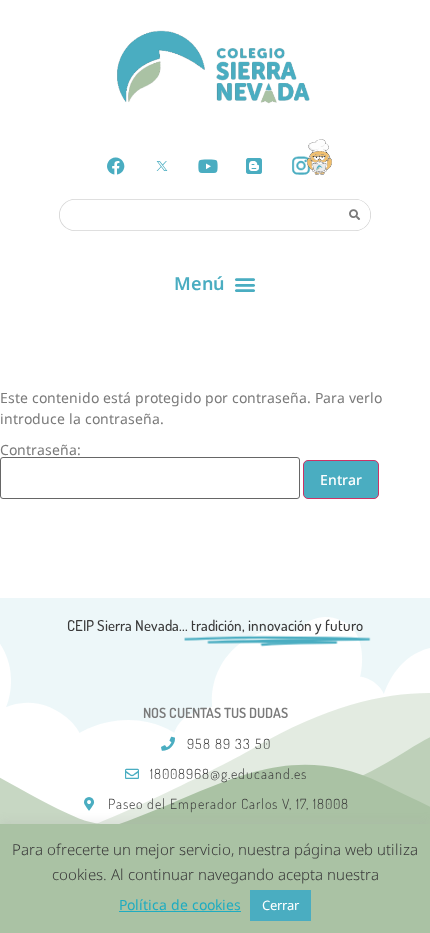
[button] (215, 284)
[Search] (354, 214)
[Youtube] (208, 166)
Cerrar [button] (280, 905)
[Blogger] (254, 166)
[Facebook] (116, 166)
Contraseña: (40, 451)
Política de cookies (180, 904)
